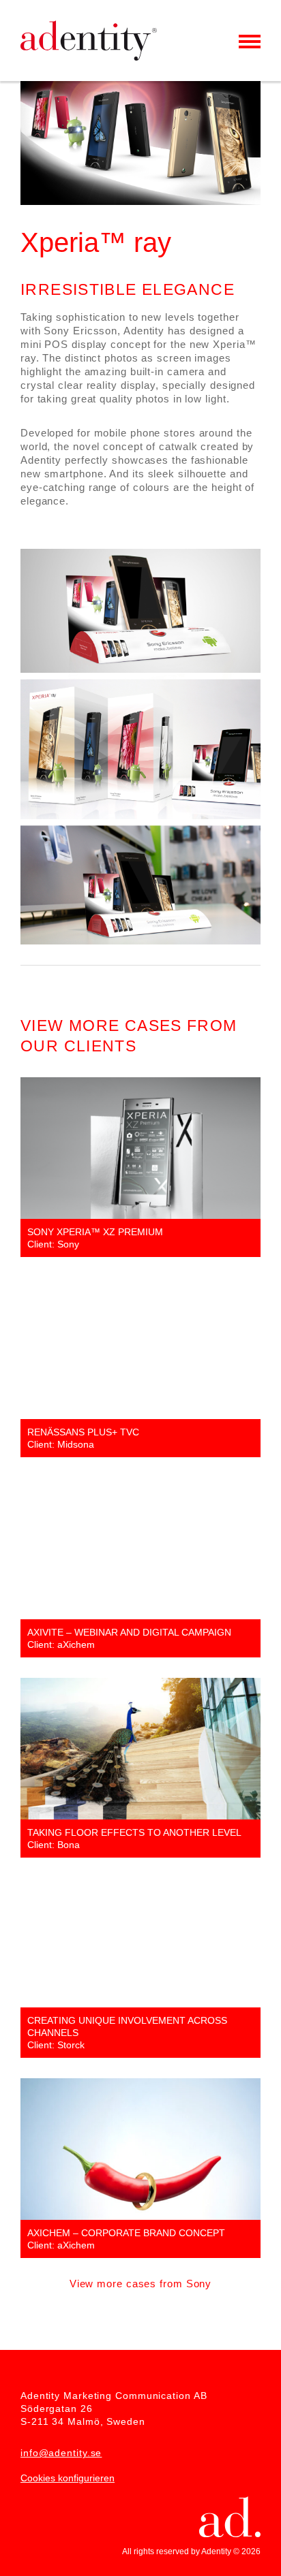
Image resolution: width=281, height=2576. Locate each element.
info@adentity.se (61, 2453)
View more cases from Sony (141, 2284)
